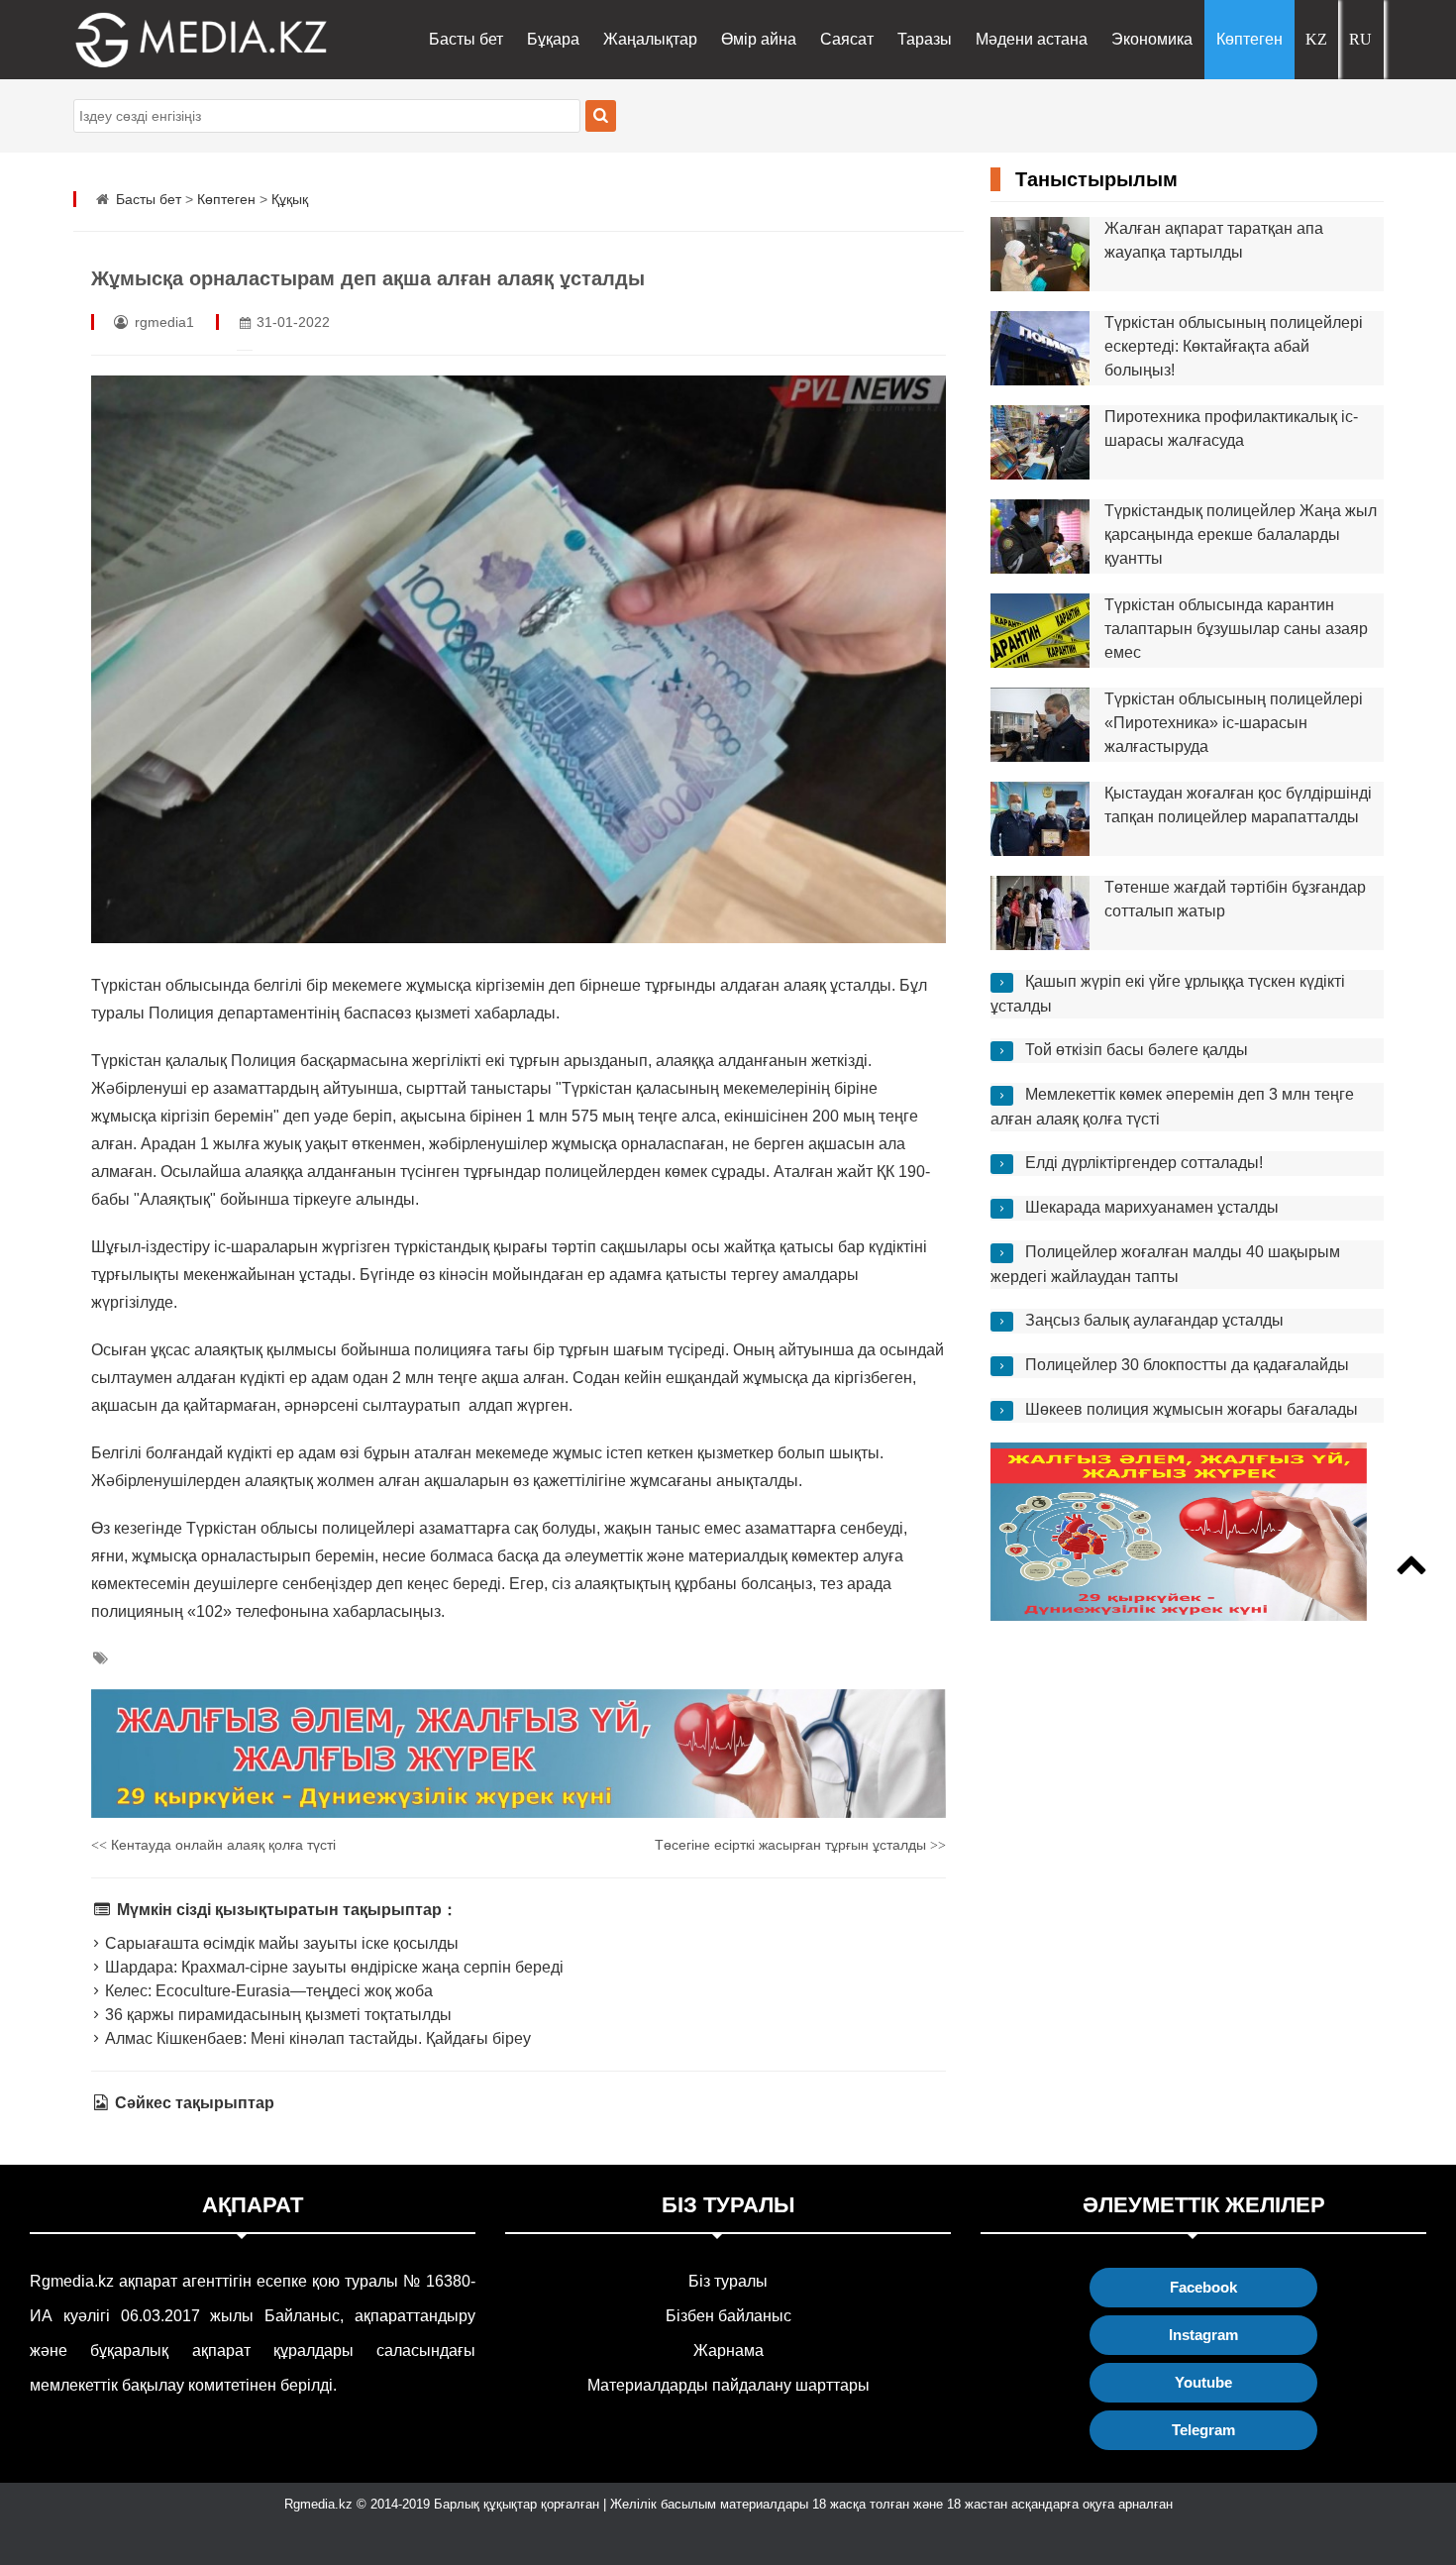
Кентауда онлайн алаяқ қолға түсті (213, 1845)
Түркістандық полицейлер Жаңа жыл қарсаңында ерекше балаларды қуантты (1241, 534)
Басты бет (466, 39)
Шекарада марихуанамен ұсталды (1152, 1207)
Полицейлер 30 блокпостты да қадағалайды (1187, 1365)
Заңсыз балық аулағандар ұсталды (1154, 1320)
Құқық (290, 199)
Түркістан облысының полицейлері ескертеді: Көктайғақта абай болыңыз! (1234, 346)
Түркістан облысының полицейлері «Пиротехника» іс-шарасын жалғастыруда (1234, 723)
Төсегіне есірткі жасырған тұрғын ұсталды (800, 1845)
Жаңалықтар (650, 39)
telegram (1203, 2430)
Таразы (925, 39)
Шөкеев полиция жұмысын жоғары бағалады (1192, 1409)
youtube (1203, 2382)
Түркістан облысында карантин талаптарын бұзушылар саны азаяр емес (1236, 629)
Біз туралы (728, 2281)
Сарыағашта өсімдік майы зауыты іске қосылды (280, 1943)
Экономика (1152, 39)
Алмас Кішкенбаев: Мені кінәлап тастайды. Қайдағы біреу (316, 2038)
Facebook (1203, 2287)
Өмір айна (759, 39)
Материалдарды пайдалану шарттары (728, 2385)
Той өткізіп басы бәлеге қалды (1137, 1050)
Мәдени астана (1032, 39)
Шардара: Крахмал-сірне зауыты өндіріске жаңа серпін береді (332, 1967)
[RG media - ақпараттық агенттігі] (172, 40)
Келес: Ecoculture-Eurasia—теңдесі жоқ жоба (267, 1991)
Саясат (847, 39)
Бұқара (553, 39)
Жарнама (728, 2351)
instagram (1203, 2335)
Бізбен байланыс (728, 2316)
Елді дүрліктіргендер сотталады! (1144, 1163)
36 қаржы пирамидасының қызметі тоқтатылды (276, 2015)
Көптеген (1249, 39)
